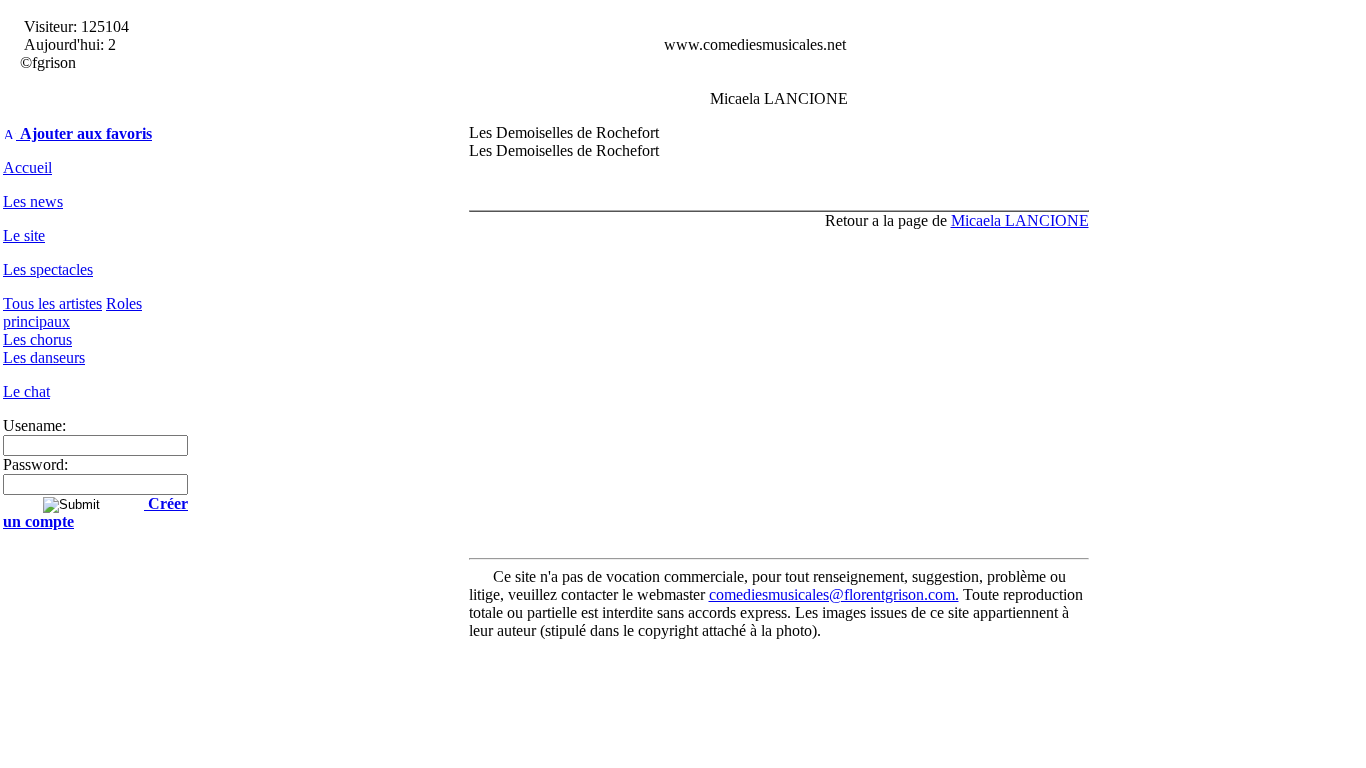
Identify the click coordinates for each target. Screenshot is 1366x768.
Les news (33, 201)
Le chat (26, 391)
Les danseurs (44, 357)
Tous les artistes (52, 303)
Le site (24, 235)
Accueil (27, 167)
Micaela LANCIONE (1020, 220)
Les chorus (37, 339)
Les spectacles (48, 269)
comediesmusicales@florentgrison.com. (834, 594)
